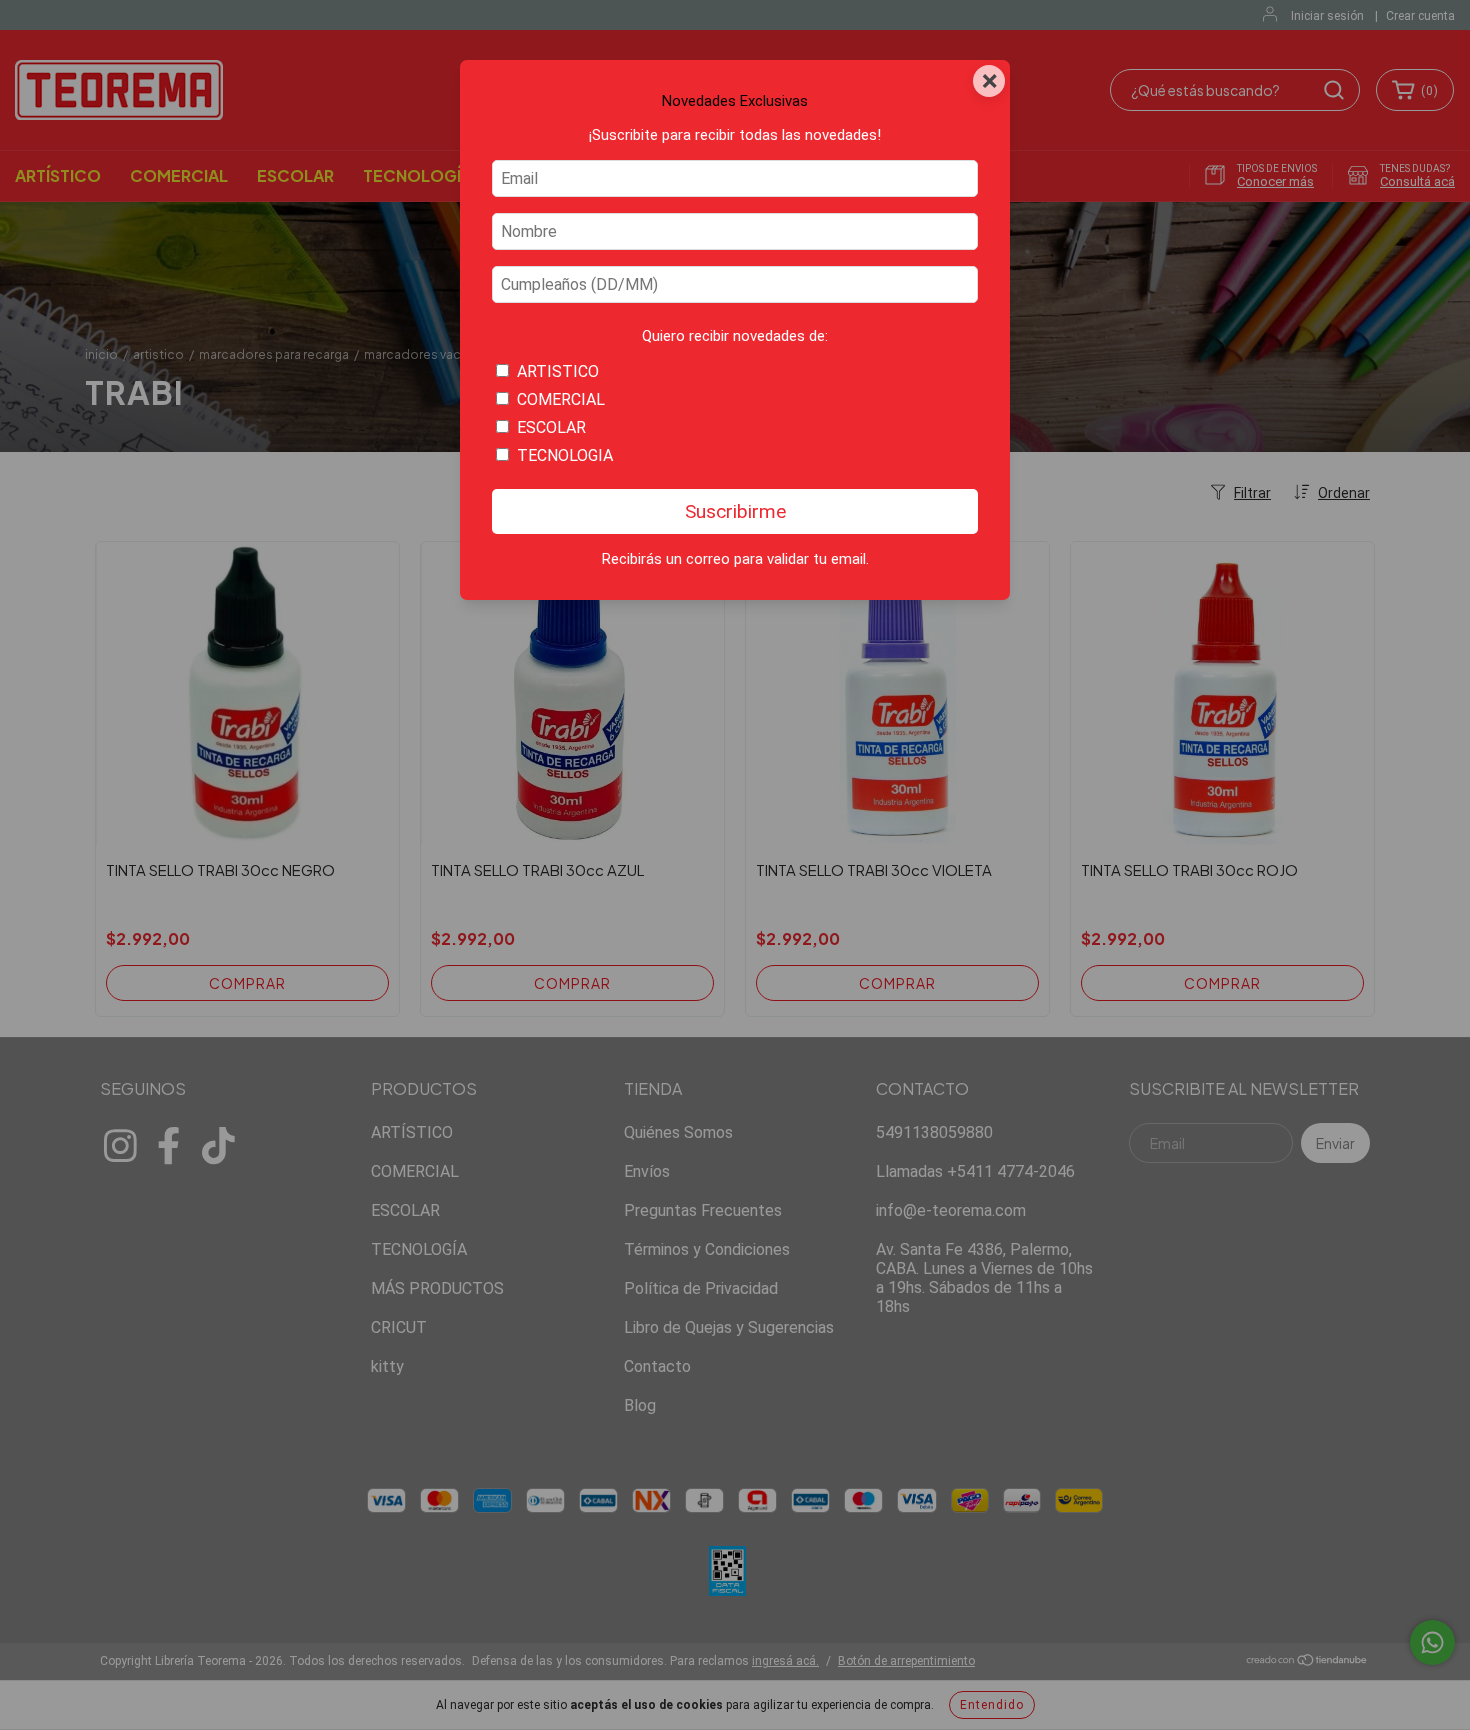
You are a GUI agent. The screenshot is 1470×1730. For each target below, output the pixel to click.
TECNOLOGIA (565, 455)
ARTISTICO (558, 371)
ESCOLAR (551, 427)
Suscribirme (735, 511)
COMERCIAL (561, 399)
